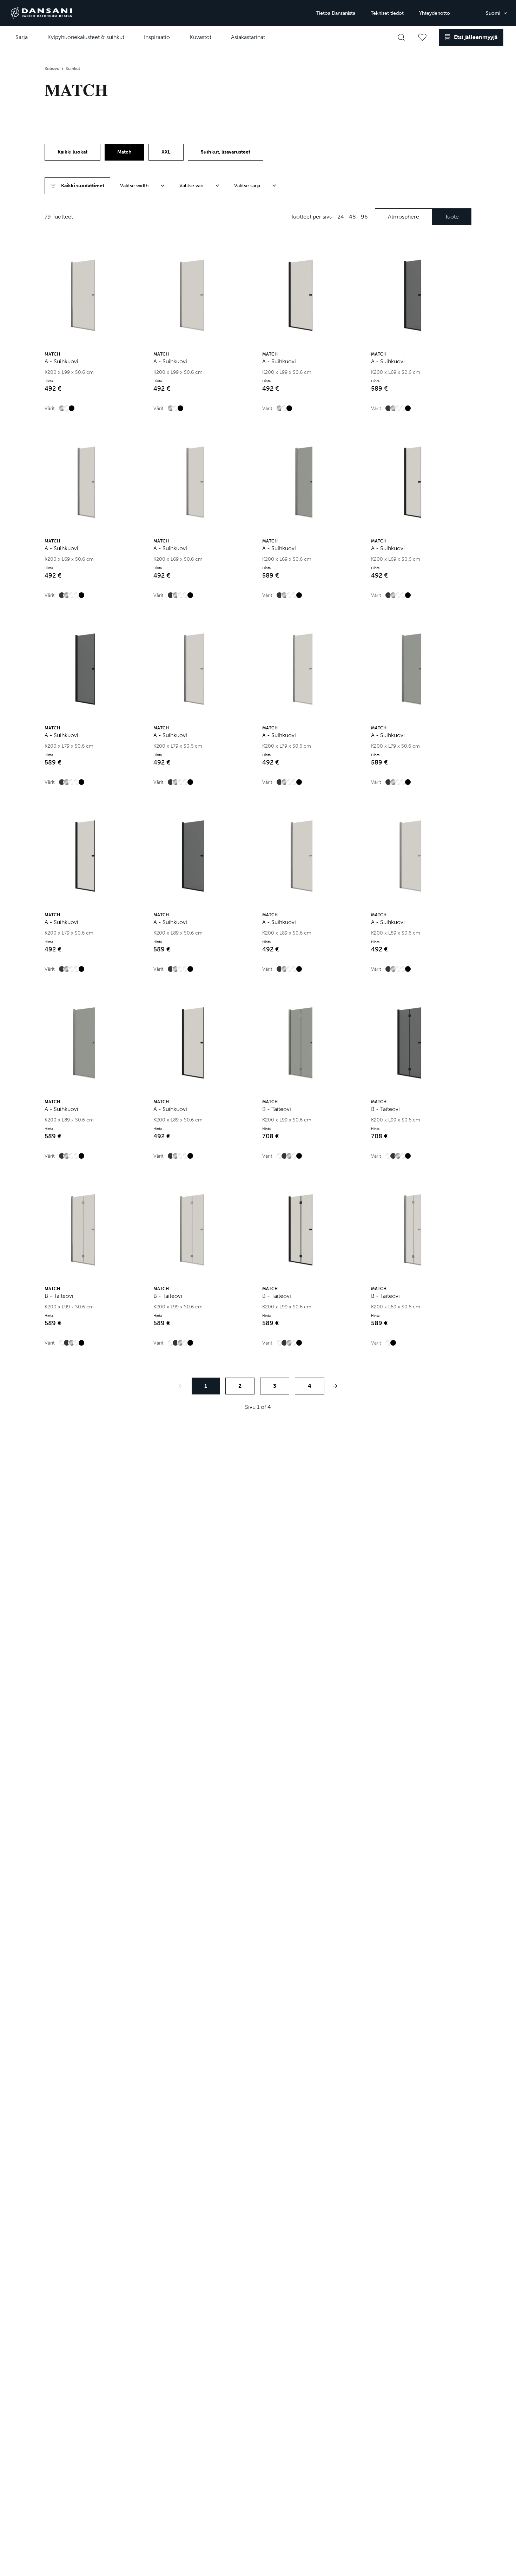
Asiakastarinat (248, 37)
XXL (166, 152)
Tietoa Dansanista (336, 13)
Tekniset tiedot (387, 13)
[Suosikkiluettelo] (422, 37)
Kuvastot (200, 37)
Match (124, 152)
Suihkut (73, 69)
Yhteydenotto (435, 13)
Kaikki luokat (72, 152)
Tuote (452, 217)
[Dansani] (41, 13)
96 (364, 217)
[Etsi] (401, 37)
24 (341, 217)
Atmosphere (403, 217)
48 (352, 217)
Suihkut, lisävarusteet (226, 152)
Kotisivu (52, 69)
